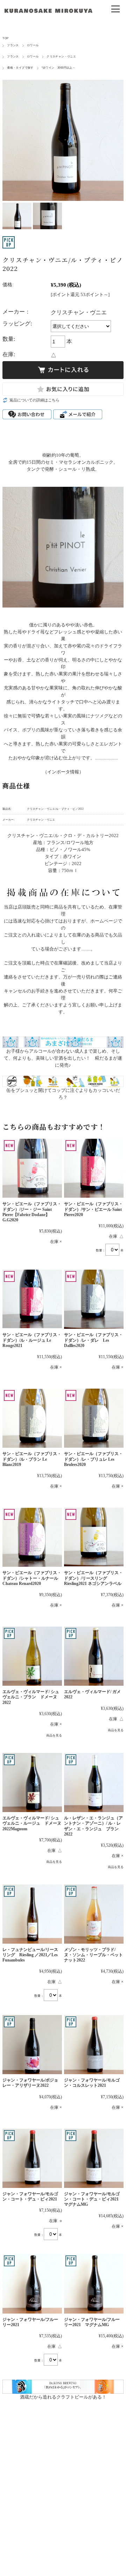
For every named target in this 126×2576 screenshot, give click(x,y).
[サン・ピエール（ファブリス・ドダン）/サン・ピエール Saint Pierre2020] (94, 1168)
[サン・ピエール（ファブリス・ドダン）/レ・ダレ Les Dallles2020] (94, 1299)
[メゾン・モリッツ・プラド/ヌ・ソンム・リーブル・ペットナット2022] (94, 1914)
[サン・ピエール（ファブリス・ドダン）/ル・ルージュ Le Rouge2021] (32, 1299)
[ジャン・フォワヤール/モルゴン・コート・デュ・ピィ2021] (32, 2158)
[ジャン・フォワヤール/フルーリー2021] (32, 2284)
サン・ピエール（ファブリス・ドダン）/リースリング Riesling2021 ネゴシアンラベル (93, 1578)
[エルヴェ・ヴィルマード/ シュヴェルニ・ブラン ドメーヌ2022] (32, 1656)
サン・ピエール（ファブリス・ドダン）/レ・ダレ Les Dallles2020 (93, 1340)
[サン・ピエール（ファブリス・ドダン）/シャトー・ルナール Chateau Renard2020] (32, 1537)
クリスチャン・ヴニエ (61, 57)
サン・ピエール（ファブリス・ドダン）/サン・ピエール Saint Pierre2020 (93, 1209)
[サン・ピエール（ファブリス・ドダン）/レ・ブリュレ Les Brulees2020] (94, 1418)
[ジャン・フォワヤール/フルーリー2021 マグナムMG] (94, 2284)
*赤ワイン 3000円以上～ (58, 68)
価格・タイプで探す (20, 68)
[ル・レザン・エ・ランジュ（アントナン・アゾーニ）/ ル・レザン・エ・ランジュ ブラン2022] (94, 1782)
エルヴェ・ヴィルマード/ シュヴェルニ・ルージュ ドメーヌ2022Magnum (32, 1823)
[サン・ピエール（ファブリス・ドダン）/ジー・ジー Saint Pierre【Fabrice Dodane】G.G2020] (32, 1168)
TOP (5, 38)
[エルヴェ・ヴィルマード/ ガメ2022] (94, 1656)
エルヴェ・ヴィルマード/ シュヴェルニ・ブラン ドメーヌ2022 (31, 1697)
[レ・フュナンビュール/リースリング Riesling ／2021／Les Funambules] (32, 1914)
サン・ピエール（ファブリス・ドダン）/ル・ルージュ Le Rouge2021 (32, 1340)
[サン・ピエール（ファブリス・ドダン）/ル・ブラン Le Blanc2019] (32, 1418)
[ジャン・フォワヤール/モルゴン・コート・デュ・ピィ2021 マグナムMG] (94, 2158)
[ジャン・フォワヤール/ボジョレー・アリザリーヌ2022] (32, 2045)
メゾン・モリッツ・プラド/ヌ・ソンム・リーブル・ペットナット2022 (93, 1955)
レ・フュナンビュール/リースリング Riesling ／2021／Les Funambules (30, 1955)
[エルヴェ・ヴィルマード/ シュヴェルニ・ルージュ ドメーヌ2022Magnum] (32, 1782)
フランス (13, 45)
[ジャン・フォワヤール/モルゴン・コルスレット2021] (94, 2045)
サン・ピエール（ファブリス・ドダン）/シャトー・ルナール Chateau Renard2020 (32, 1578)
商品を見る (54, 1735)
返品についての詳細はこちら (34, 400)
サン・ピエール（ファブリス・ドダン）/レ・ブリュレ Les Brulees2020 (93, 1459)
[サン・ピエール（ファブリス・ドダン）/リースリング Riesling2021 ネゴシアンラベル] (94, 1537)
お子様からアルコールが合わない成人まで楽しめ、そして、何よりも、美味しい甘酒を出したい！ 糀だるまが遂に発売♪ (63, 1058)
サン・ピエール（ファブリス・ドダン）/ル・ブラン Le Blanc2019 (32, 1459)
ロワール (33, 45)
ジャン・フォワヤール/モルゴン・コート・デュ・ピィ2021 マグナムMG (93, 2199)
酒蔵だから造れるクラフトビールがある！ (63, 2397)
